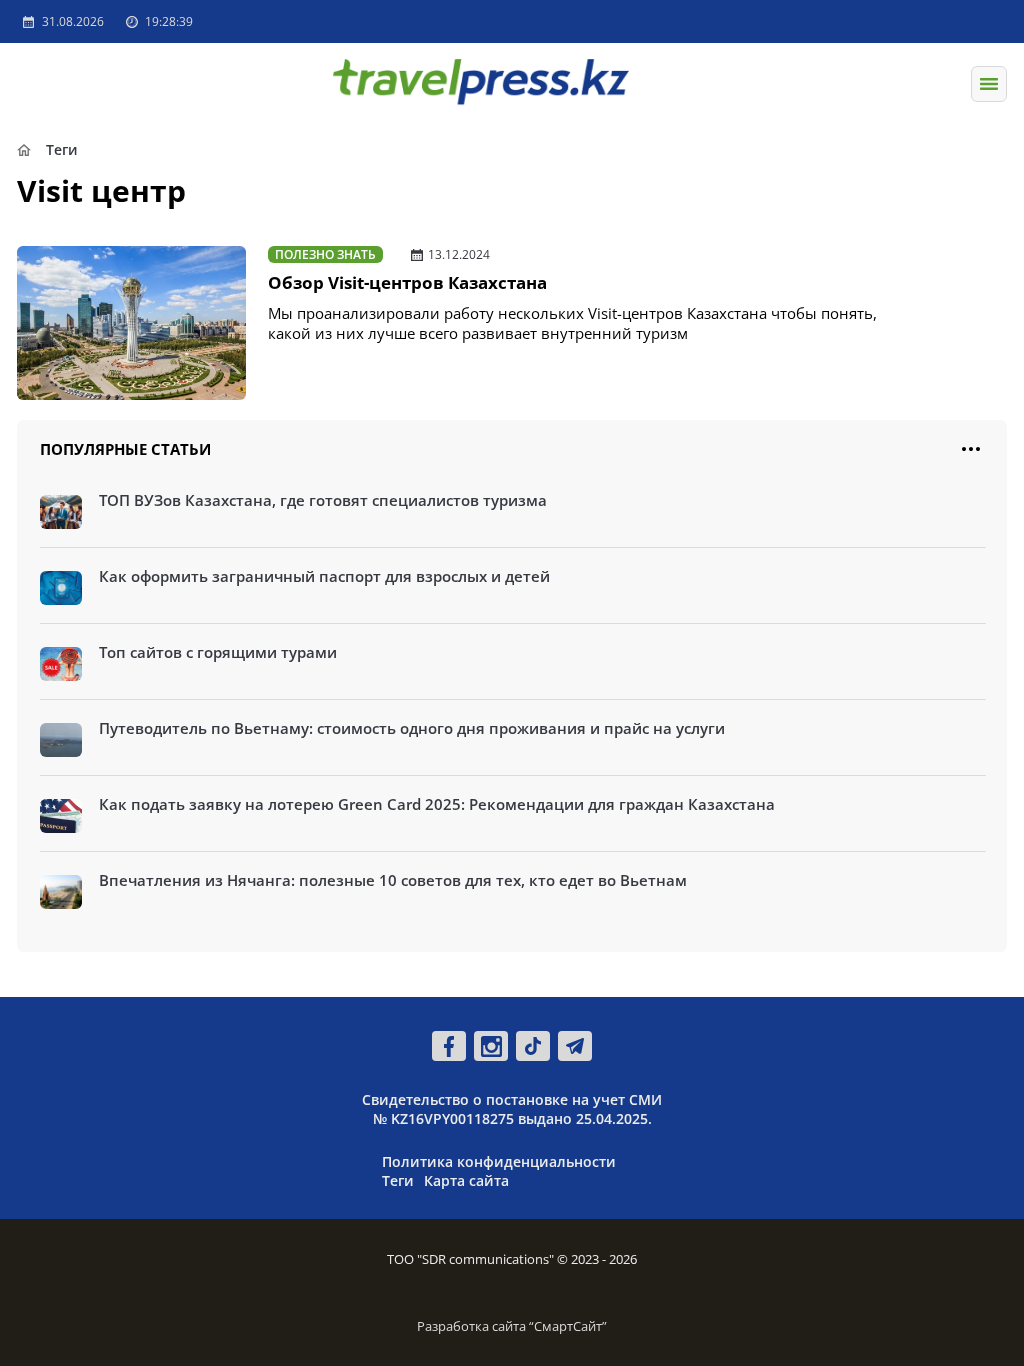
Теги (398, 1180)
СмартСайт (568, 1326)
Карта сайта (466, 1180)
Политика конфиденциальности (499, 1161)
